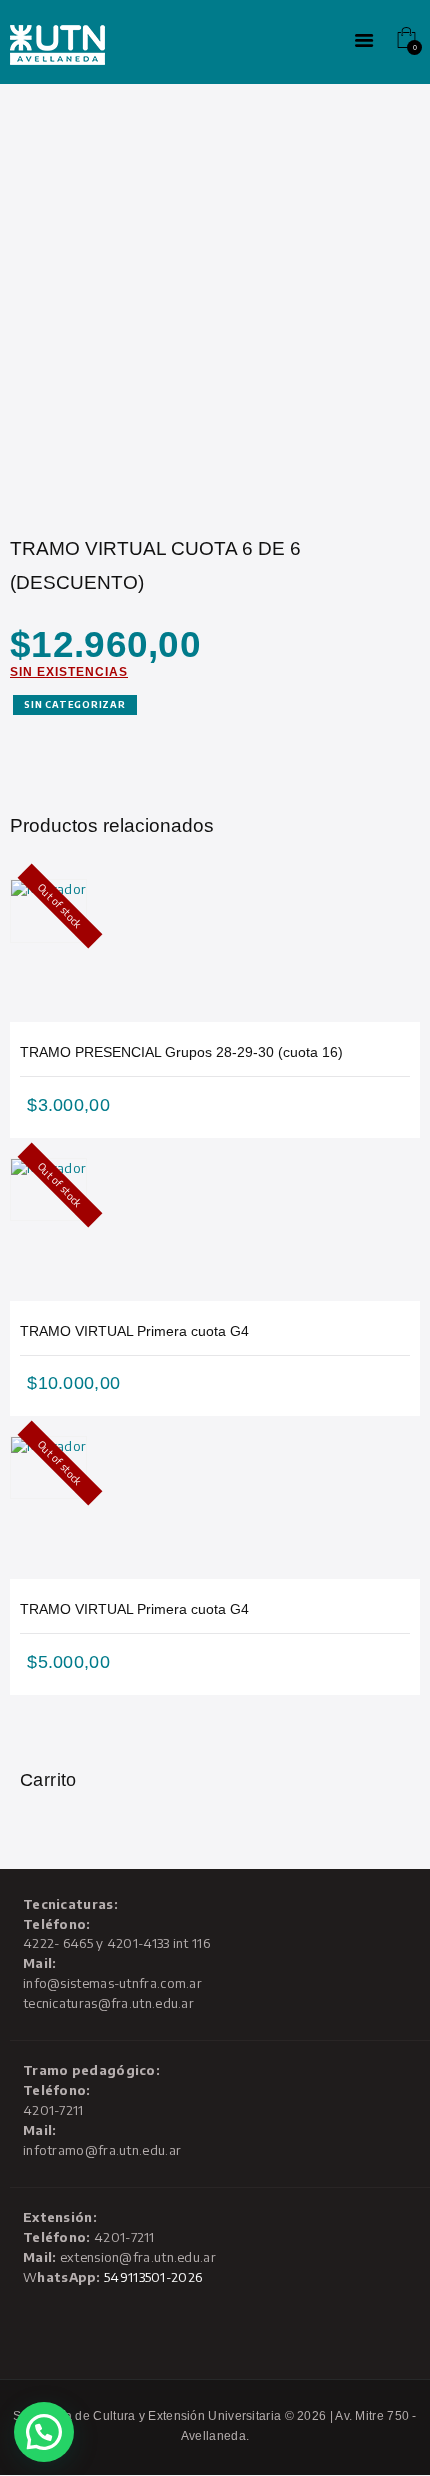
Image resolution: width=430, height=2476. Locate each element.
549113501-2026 (153, 2277)
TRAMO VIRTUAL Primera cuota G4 (134, 1331)
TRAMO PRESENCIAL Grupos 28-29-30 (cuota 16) (181, 1052)
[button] (44, 2432)
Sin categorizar (74, 704)
